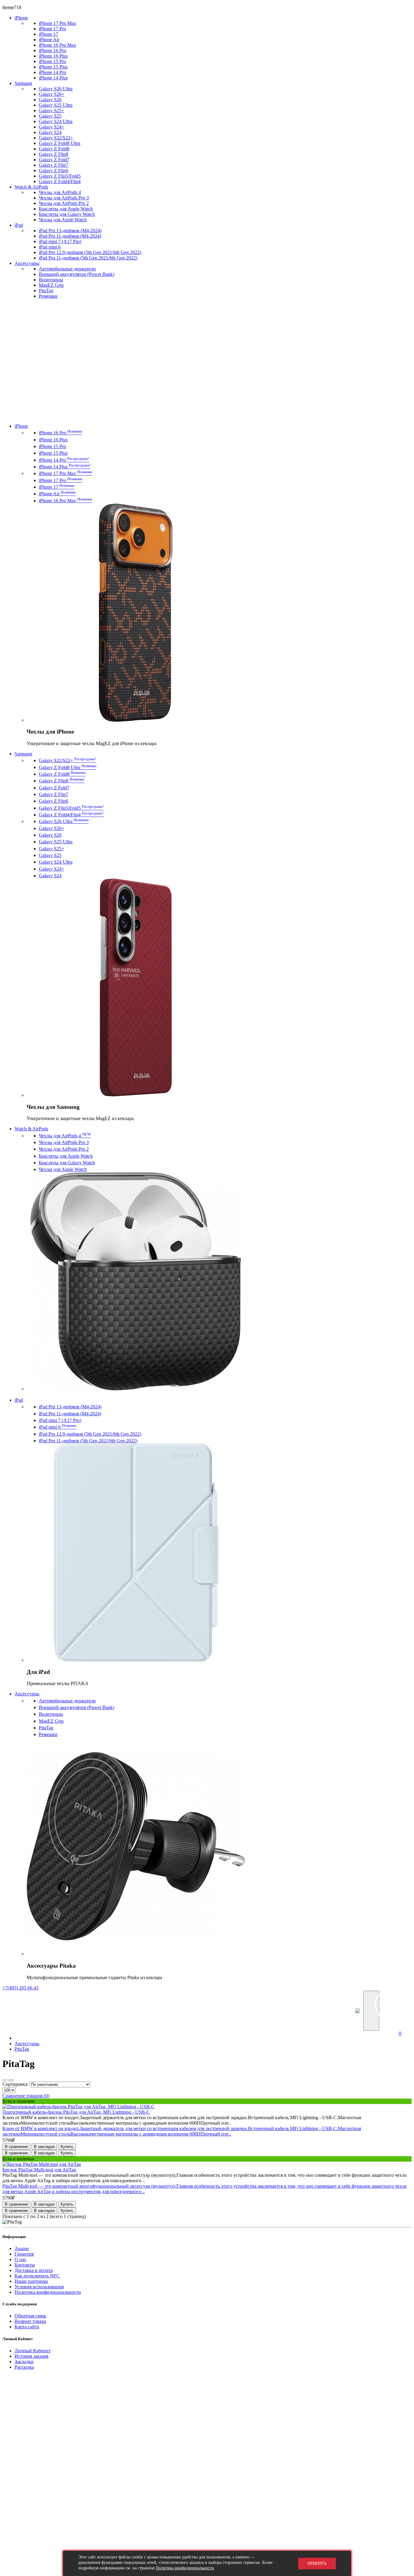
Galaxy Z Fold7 (54, 160)
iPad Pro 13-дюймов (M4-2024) (70, 231)
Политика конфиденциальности (48, 2292)
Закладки (24, 2362)
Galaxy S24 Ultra (56, 121)
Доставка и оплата (34, 2270)
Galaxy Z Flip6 (53, 171)
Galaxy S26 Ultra (56, 89)
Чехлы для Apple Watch (63, 220)
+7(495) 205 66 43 (20, 1988)
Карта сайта (27, 2327)
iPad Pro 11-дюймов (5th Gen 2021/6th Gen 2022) (88, 258)
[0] (403, 2011)
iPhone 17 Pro (52, 29)
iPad (19, 225)
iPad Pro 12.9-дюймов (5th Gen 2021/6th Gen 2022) (90, 252)
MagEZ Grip (51, 285)
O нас (20, 2259)
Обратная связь (30, 2316)
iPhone (21, 18)
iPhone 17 (48, 34)
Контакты (25, 2265)
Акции (22, 2248)
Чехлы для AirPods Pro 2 (64, 203)
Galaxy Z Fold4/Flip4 (60, 181)
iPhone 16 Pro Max (57, 45)
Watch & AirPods (31, 187)
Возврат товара (30, 2321)
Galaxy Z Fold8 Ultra (60, 143)
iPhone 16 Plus (53, 56)
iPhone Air (49, 40)
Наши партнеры (31, 2281)
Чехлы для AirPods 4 (60, 192)
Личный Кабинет (33, 2351)
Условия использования (39, 2287)
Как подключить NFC (37, 2276)
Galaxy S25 (50, 116)
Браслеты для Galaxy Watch (67, 214)
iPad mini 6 (50, 247)
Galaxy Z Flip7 (53, 165)
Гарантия (24, 2254)
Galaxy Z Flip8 (53, 154)
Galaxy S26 (50, 100)
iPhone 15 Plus (53, 67)
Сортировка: (15, 2084)
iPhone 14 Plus (53, 78)
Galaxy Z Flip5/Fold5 (60, 176)
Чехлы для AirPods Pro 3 (64, 198)
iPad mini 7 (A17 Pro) (60, 241)
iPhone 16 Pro (52, 50)
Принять (317, 2563)
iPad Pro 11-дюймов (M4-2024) (70, 236)
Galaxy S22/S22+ (56, 138)
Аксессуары (27, 263)
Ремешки (48, 296)
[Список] (5, 2080)
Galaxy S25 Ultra (56, 105)
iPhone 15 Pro (52, 61)
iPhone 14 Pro (52, 72)
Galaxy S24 (50, 132)
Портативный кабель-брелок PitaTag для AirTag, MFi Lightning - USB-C (76, 2112)
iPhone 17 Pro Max (57, 23)
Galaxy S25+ (52, 110)
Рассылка (24, 2367)
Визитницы (51, 280)
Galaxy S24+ (52, 127)
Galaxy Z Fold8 (54, 149)
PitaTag (46, 291)
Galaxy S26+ (52, 94)
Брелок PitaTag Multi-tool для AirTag (39, 2170)
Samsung (23, 83)
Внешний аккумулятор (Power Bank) (77, 274)
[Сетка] (11, 2080)
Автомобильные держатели (67, 269)
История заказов (32, 2356)
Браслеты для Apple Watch (66, 209)
